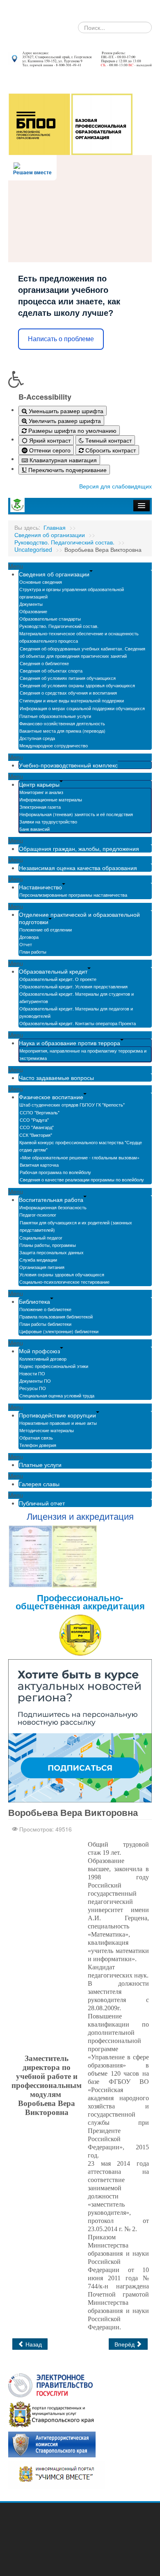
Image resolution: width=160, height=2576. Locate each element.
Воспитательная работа (51, 1199)
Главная (55, 527)
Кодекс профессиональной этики (54, 1366)
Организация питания (42, 1267)
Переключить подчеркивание (67, 470)
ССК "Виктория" (36, 1135)
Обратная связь (36, 1438)
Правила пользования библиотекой (56, 1316)
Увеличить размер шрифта (64, 421)
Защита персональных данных (51, 1252)
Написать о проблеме (61, 339)
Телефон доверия (38, 1445)
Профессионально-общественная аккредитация (80, 1602)
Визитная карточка (39, 1165)
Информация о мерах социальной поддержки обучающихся (82, 708)
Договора (29, 937)
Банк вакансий (34, 829)
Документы (31, 604)
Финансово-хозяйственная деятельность (62, 723)
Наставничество (40, 887)
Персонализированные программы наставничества (73, 895)
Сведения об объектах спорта (51, 670)
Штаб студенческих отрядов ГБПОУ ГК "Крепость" (72, 1105)
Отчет (26, 944)
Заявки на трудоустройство (48, 821)
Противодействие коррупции (57, 1415)
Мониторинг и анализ (41, 792)
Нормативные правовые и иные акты (58, 1423)
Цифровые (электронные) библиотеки (59, 1331)
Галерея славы (39, 1484)
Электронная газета (40, 807)
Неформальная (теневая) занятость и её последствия (76, 814)
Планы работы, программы (48, 1245)
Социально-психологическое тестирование (64, 1282)
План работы (33, 952)
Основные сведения (41, 582)
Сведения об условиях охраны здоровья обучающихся (77, 685)
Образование (33, 611)
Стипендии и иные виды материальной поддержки (72, 700)
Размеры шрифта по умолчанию (72, 430)
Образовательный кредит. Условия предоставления (73, 986)
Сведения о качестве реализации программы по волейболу (82, 1179)
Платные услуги (40, 1465)
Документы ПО (35, 1381)
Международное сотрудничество (54, 745)
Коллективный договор (43, 1359)
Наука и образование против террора (70, 1043)
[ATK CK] (52, 2444)
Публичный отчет (42, 1503)
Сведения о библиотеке (44, 663)
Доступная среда (37, 738)
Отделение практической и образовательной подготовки (79, 918)
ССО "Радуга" (34, 1120)
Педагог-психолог (38, 1215)
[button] (80, 379)
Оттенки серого (49, 450)
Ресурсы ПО (33, 1388)
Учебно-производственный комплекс (68, 765)
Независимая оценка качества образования (78, 868)
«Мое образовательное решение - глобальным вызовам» (80, 1157)
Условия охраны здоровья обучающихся (62, 1274)
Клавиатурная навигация (62, 460)
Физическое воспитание (51, 1097)
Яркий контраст (49, 440)
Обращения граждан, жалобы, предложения (79, 848)
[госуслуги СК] (51, 2414)
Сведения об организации (50, 535)
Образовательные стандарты (50, 619)
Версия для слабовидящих (115, 486)
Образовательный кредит (53, 971)
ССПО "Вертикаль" (40, 1112)
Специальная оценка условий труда (57, 1395)
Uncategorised (33, 549)
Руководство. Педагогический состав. (64, 542)
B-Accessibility (45, 397)
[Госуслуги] (50, 2384)
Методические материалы (47, 1430)
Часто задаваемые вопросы (56, 1078)
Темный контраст (108, 440)
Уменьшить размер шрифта (65, 411)
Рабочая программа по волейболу (55, 1172)
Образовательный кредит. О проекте (58, 979)
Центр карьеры (39, 784)
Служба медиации (38, 1260)
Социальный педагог (41, 1237)
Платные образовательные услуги (55, 716)
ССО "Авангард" (37, 1127)
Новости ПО (32, 1373)
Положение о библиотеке (45, 1309)
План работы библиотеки (45, 1324)
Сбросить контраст (110, 450)
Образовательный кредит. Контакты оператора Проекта (78, 1023)
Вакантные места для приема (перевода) (62, 731)
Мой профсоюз (39, 1351)
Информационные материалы (51, 799)
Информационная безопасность (53, 1207)
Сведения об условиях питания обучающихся (68, 678)
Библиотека (34, 1301)
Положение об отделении (46, 929)
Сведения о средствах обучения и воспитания (68, 693)
